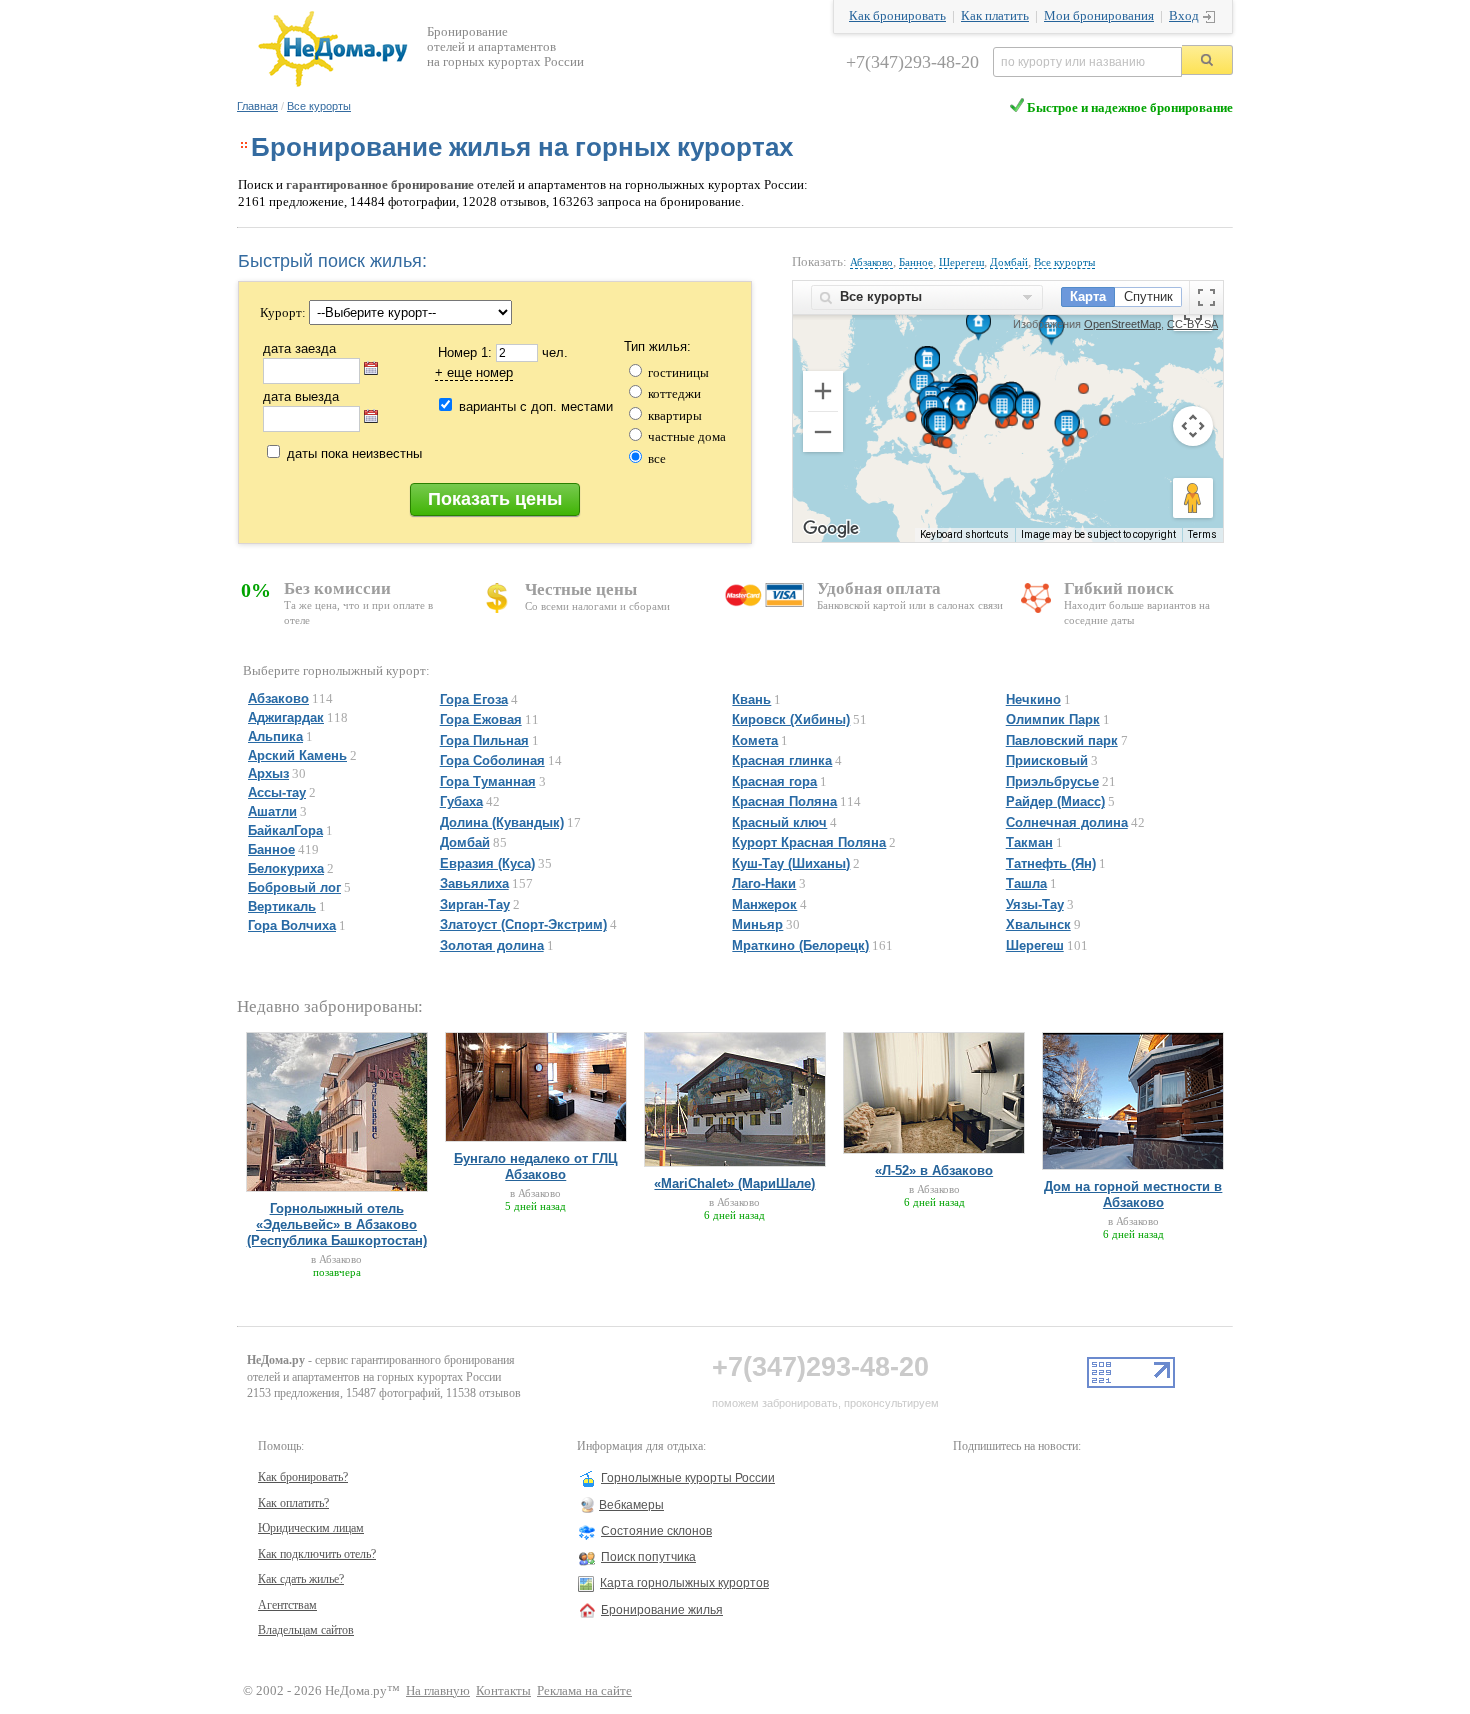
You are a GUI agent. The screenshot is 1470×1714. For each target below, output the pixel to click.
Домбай (1009, 262)
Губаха (461, 801)
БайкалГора (285, 830)
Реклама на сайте (584, 1691)
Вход (1184, 16)
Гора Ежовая (481, 719)
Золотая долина (492, 945)
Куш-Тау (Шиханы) (791, 863)
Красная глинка (782, 760)
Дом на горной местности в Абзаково (1133, 1194)
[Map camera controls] (1193, 426)
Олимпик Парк (1053, 719)
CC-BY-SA (1192, 324)
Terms (1202, 534)
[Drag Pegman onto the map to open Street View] (1193, 498)
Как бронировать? (303, 1477)
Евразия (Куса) (487, 863)
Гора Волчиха (292, 925)
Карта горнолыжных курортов (684, 1583)
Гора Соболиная (492, 760)
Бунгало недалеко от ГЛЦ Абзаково (536, 1166)
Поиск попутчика (648, 1557)
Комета (755, 740)
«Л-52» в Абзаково (934, 1170)
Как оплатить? (293, 1503)
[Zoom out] (823, 432)
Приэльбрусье (1052, 781)
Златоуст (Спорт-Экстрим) (523, 924)
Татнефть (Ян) (1051, 863)
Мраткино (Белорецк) (800, 945)
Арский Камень (297, 755)
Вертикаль (282, 906)
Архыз (268, 773)
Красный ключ (779, 822)
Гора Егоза (474, 699)
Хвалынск (1038, 924)
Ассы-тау (277, 792)
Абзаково (871, 262)
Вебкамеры (631, 1505)
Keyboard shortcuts (964, 534)
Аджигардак (286, 717)
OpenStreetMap (1122, 324)
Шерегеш (961, 262)
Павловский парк (1062, 740)
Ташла (1026, 883)
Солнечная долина (1067, 822)
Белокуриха (286, 868)
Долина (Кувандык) (502, 822)
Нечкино (1033, 699)
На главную (438, 1691)
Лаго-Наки (764, 883)
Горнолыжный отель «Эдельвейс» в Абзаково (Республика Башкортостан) (337, 1224)
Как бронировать (897, 16)
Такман (1029, 842)
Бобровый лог (294, 887)
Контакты (503, 1691)
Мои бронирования (1099, 16)
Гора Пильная (484, 740)
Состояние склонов (656, 1531)
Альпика (275, 736)
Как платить (995, 16)
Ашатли (272, 811)
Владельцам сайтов (306, 1630)
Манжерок (764, 904)
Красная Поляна (784, 801)
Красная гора (774, 781)
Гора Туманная (488, 781)
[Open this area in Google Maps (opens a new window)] (831, 529)
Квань (751, 699)
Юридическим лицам (311, 1528)
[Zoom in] (823, 391)
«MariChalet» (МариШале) (734, 1183)
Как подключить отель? (317, 1554)
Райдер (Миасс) (1055, 801)
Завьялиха (474, 883)
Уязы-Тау (1035, 904)
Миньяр (757, 924)
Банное (916, 262)
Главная (257, 106)
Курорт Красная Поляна (809, 842)
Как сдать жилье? (301, 1579)
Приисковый (1047, 760)
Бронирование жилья (662, 1610)
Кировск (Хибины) (791, 719)
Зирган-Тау (475, 904)
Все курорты (319, 106)
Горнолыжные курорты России (688, 1478)
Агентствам (287, 1605)
